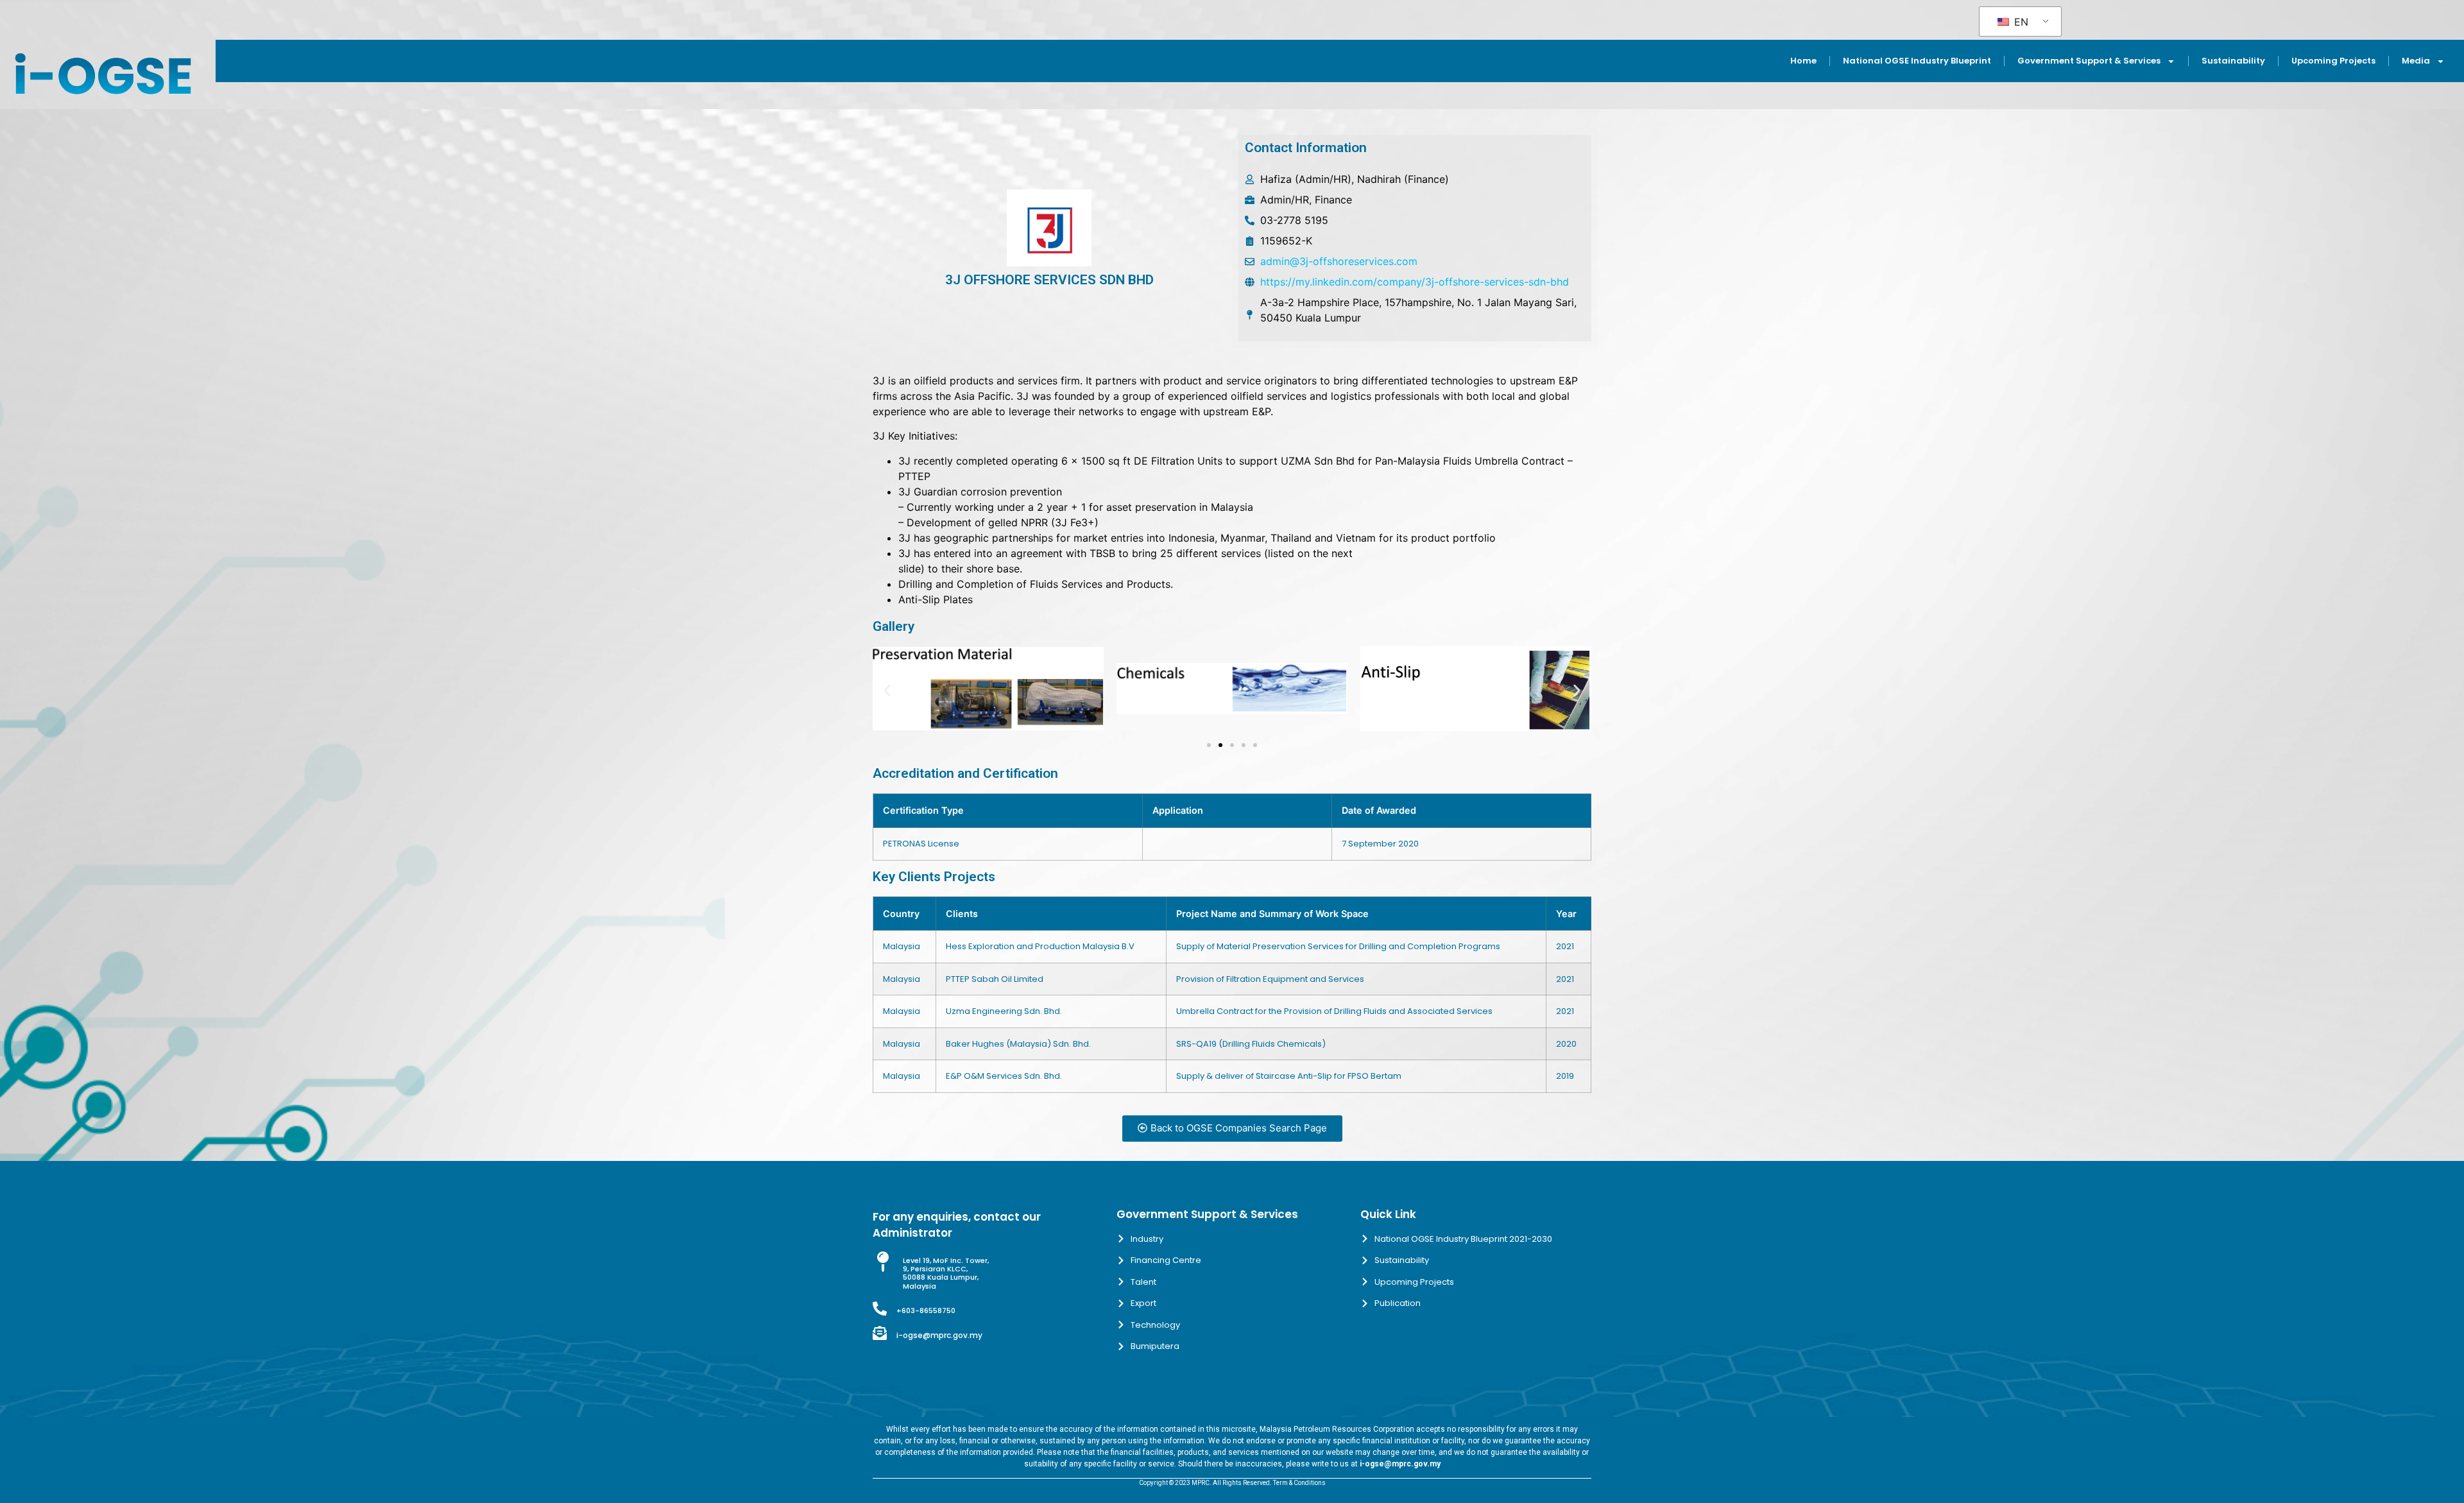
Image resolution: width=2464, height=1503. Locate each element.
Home (1803, 61)
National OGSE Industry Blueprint (1917, 61)
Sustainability (2233, 61)
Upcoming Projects (2333, 61)
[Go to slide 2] (1220, 745)
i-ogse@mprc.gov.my (939, 1335)
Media (2416, 61)
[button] (887, 691)
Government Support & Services (2089, 61)
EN (2020, 22)
